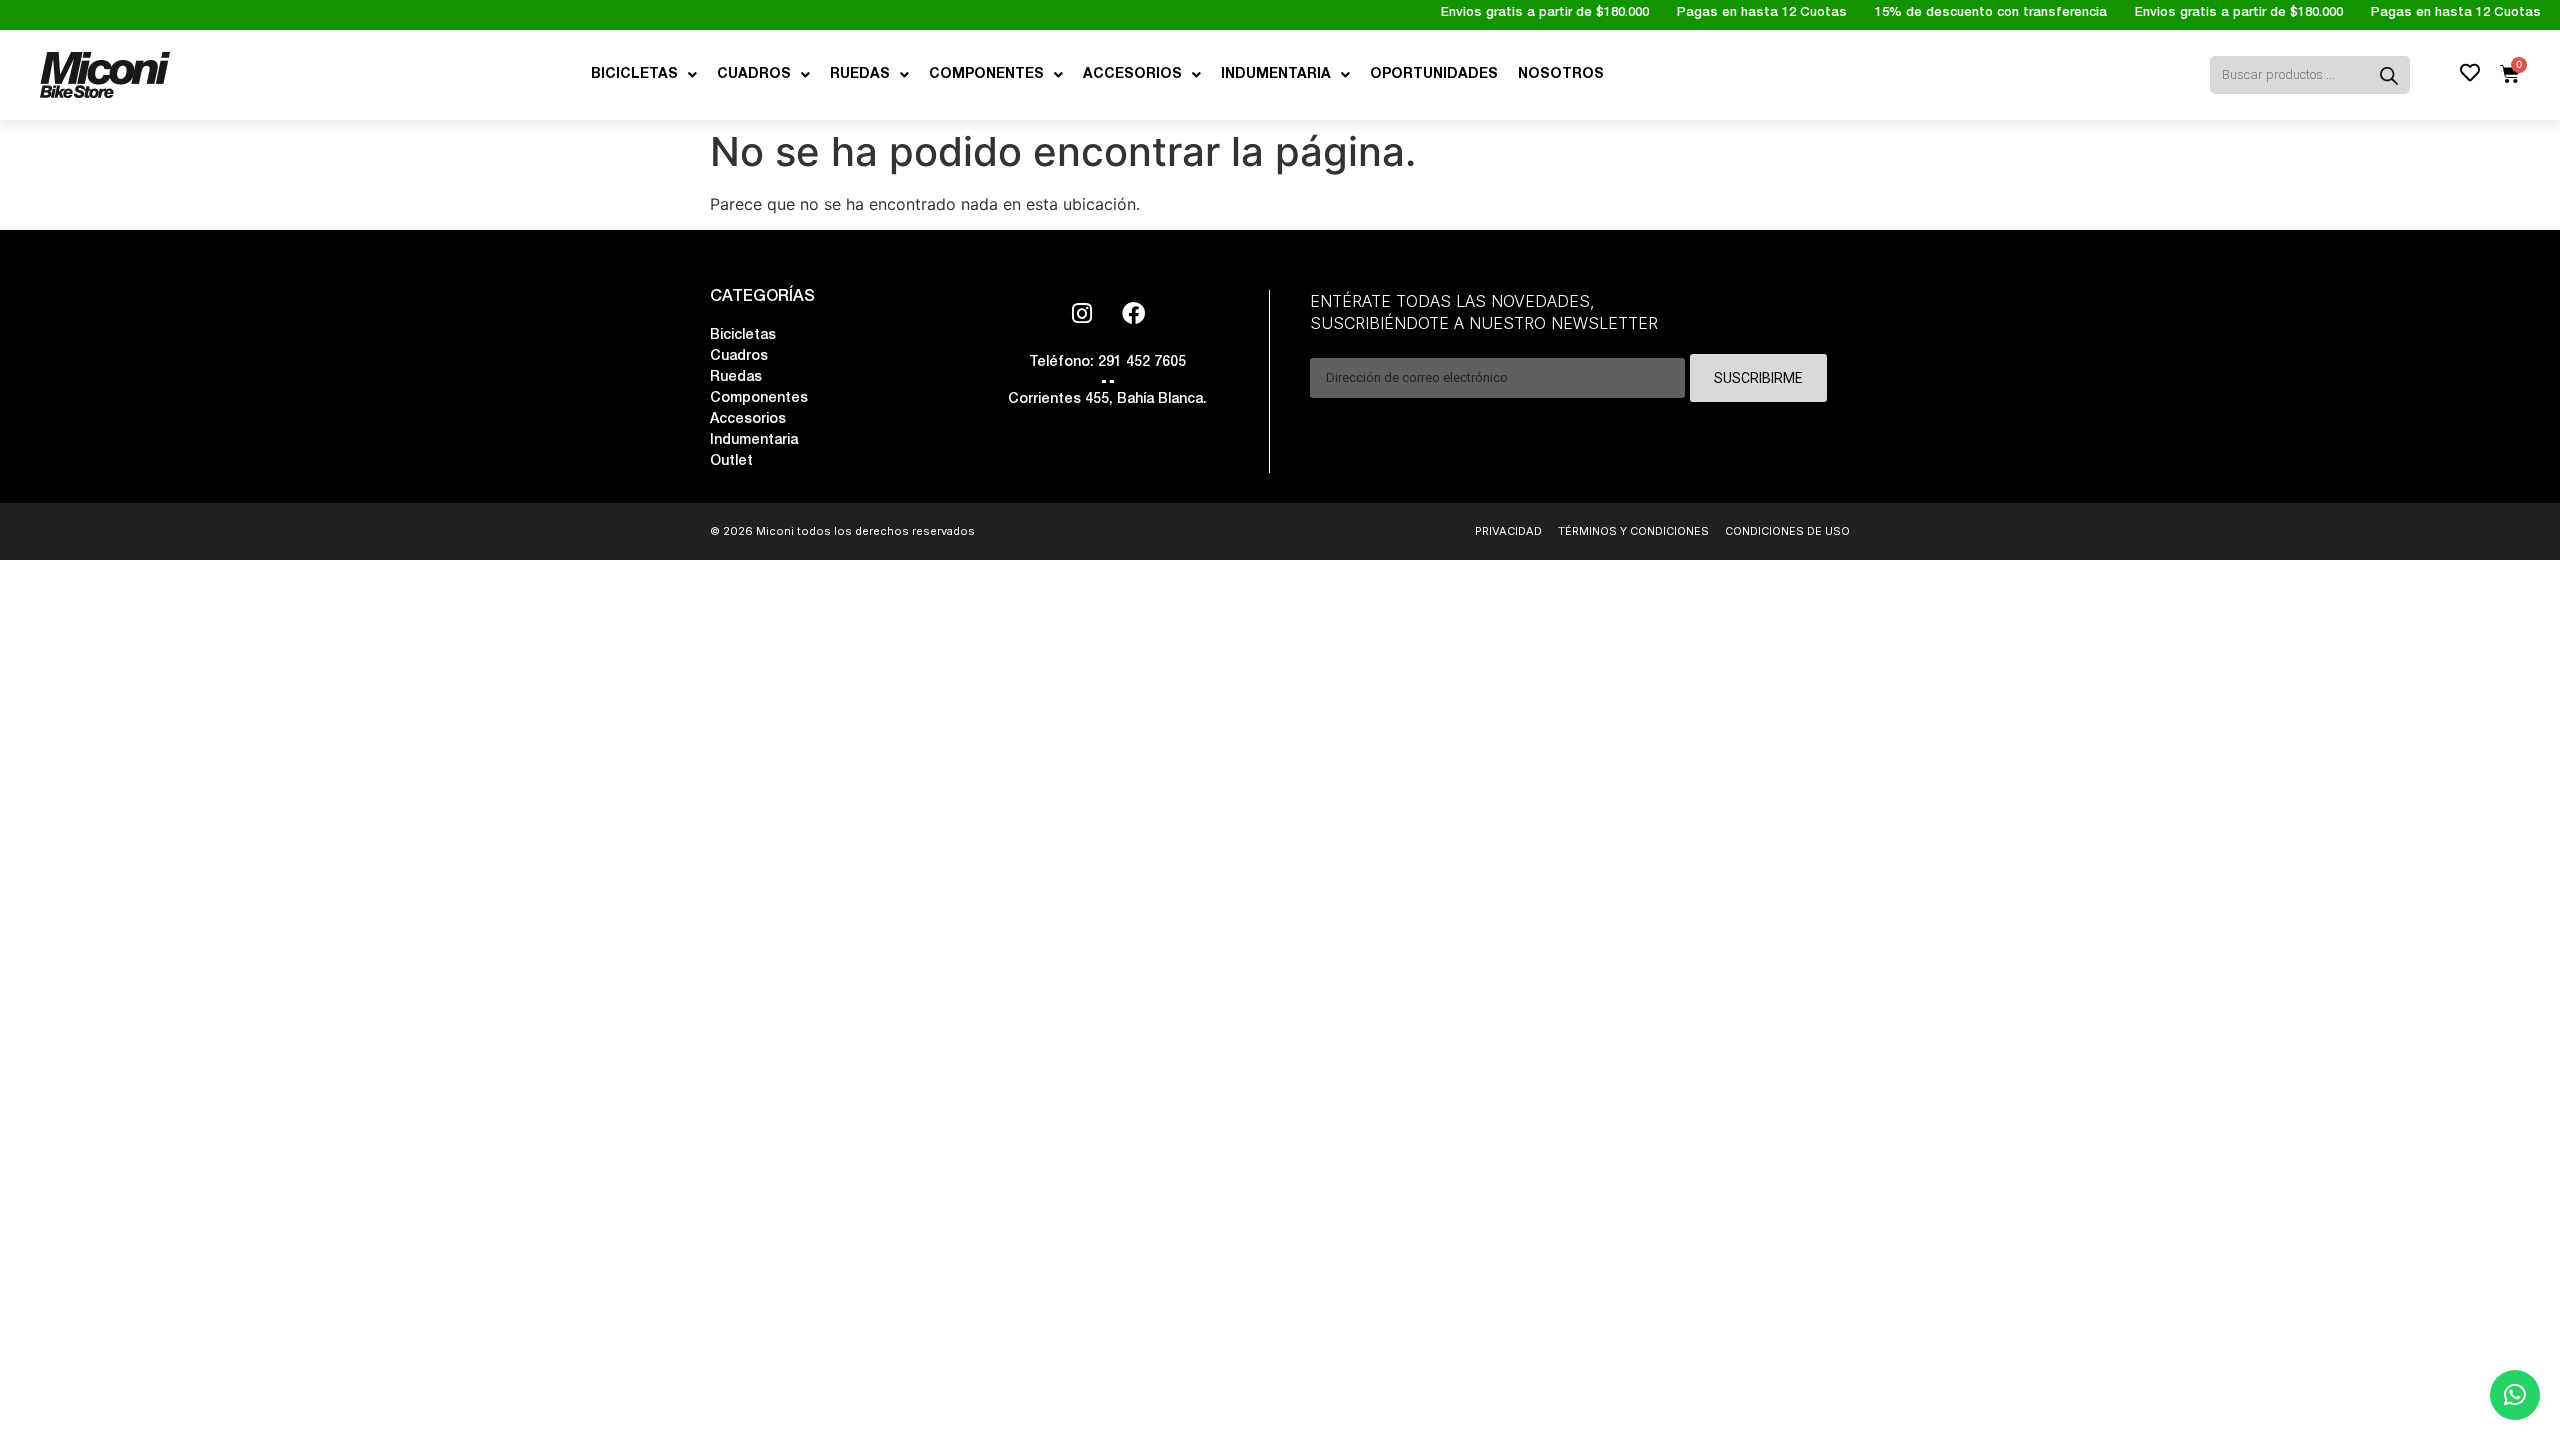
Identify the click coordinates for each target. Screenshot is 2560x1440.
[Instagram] (1082, 313)
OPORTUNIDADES (1434, 75)
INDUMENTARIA (1276, 75)
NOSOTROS (1561, 75)
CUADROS (754, 75)
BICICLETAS (634, 75)
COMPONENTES (986, 75)
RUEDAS (860, 75)
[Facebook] (1133, 313)
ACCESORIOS (1132, 75)
